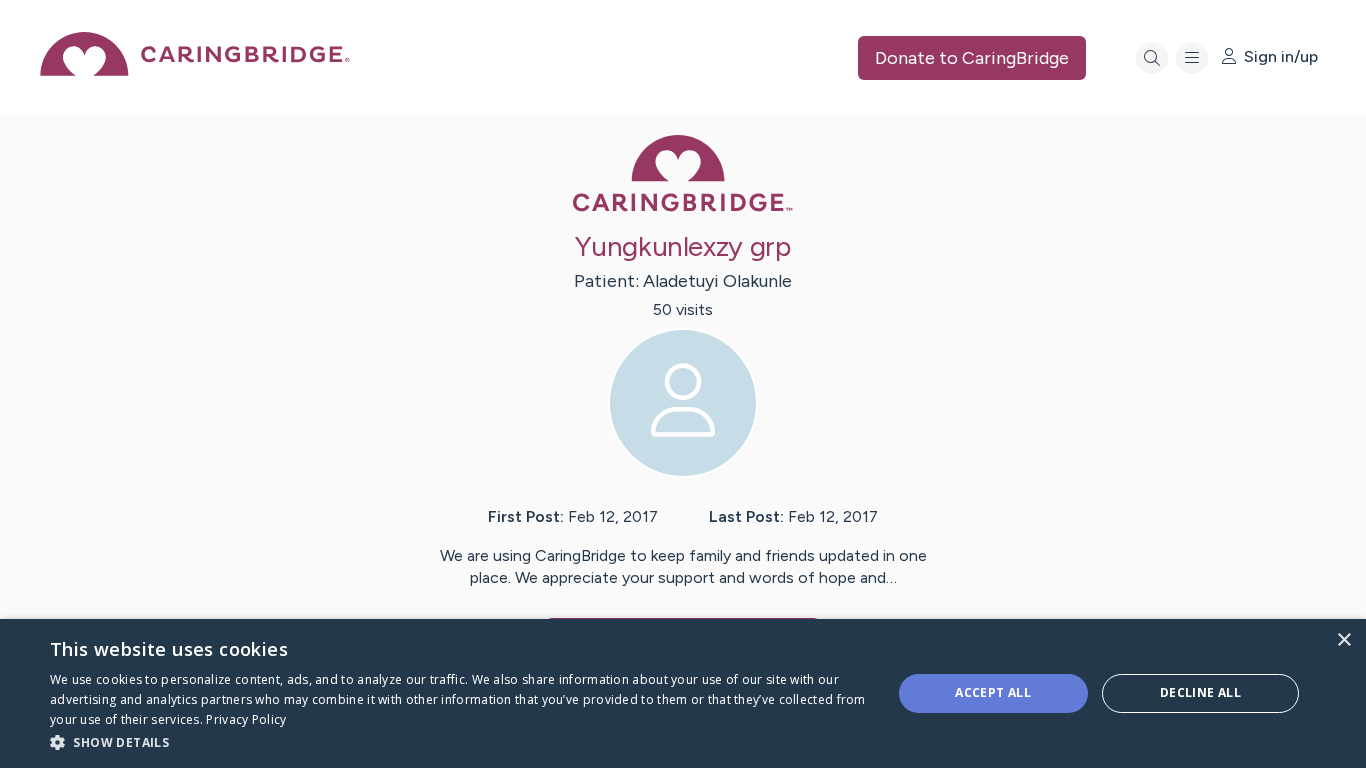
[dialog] (683, 693)
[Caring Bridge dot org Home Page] (195, 70)
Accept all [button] (993, 692)
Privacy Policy (246, 719)
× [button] (1343, 640)
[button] (458, 741)
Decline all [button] (1200, 692)
